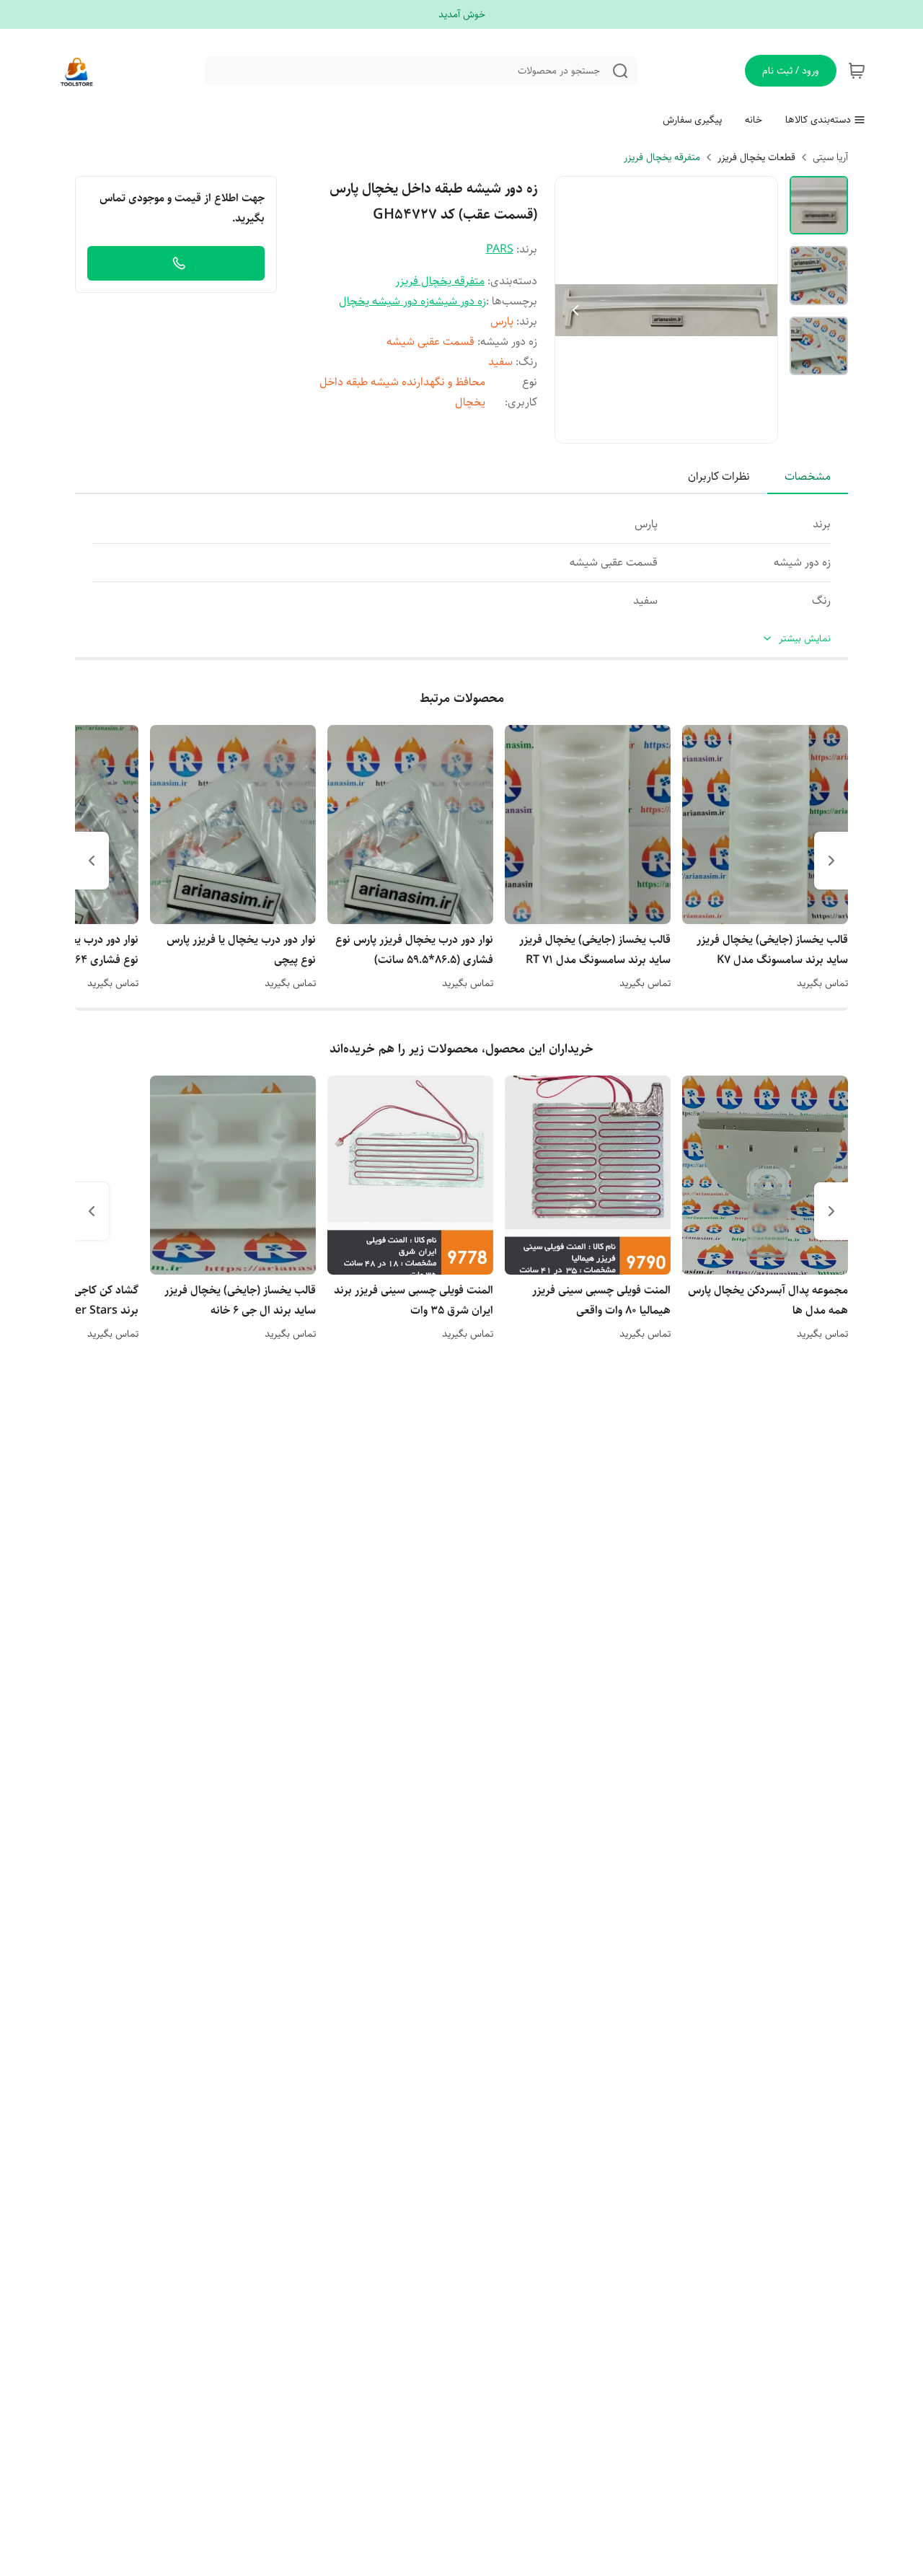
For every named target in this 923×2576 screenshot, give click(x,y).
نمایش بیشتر (805, 639)
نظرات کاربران (719, 476)
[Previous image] (575, 310)
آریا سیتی (830, 157)
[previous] (831, 861)
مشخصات (808, 476)
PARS (500, 249)
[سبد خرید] (857, 71)
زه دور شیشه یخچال (384, 301)
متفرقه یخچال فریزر (662, 157)
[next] (92, 861)
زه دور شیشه (458, 301)
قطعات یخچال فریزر (756, 157)
